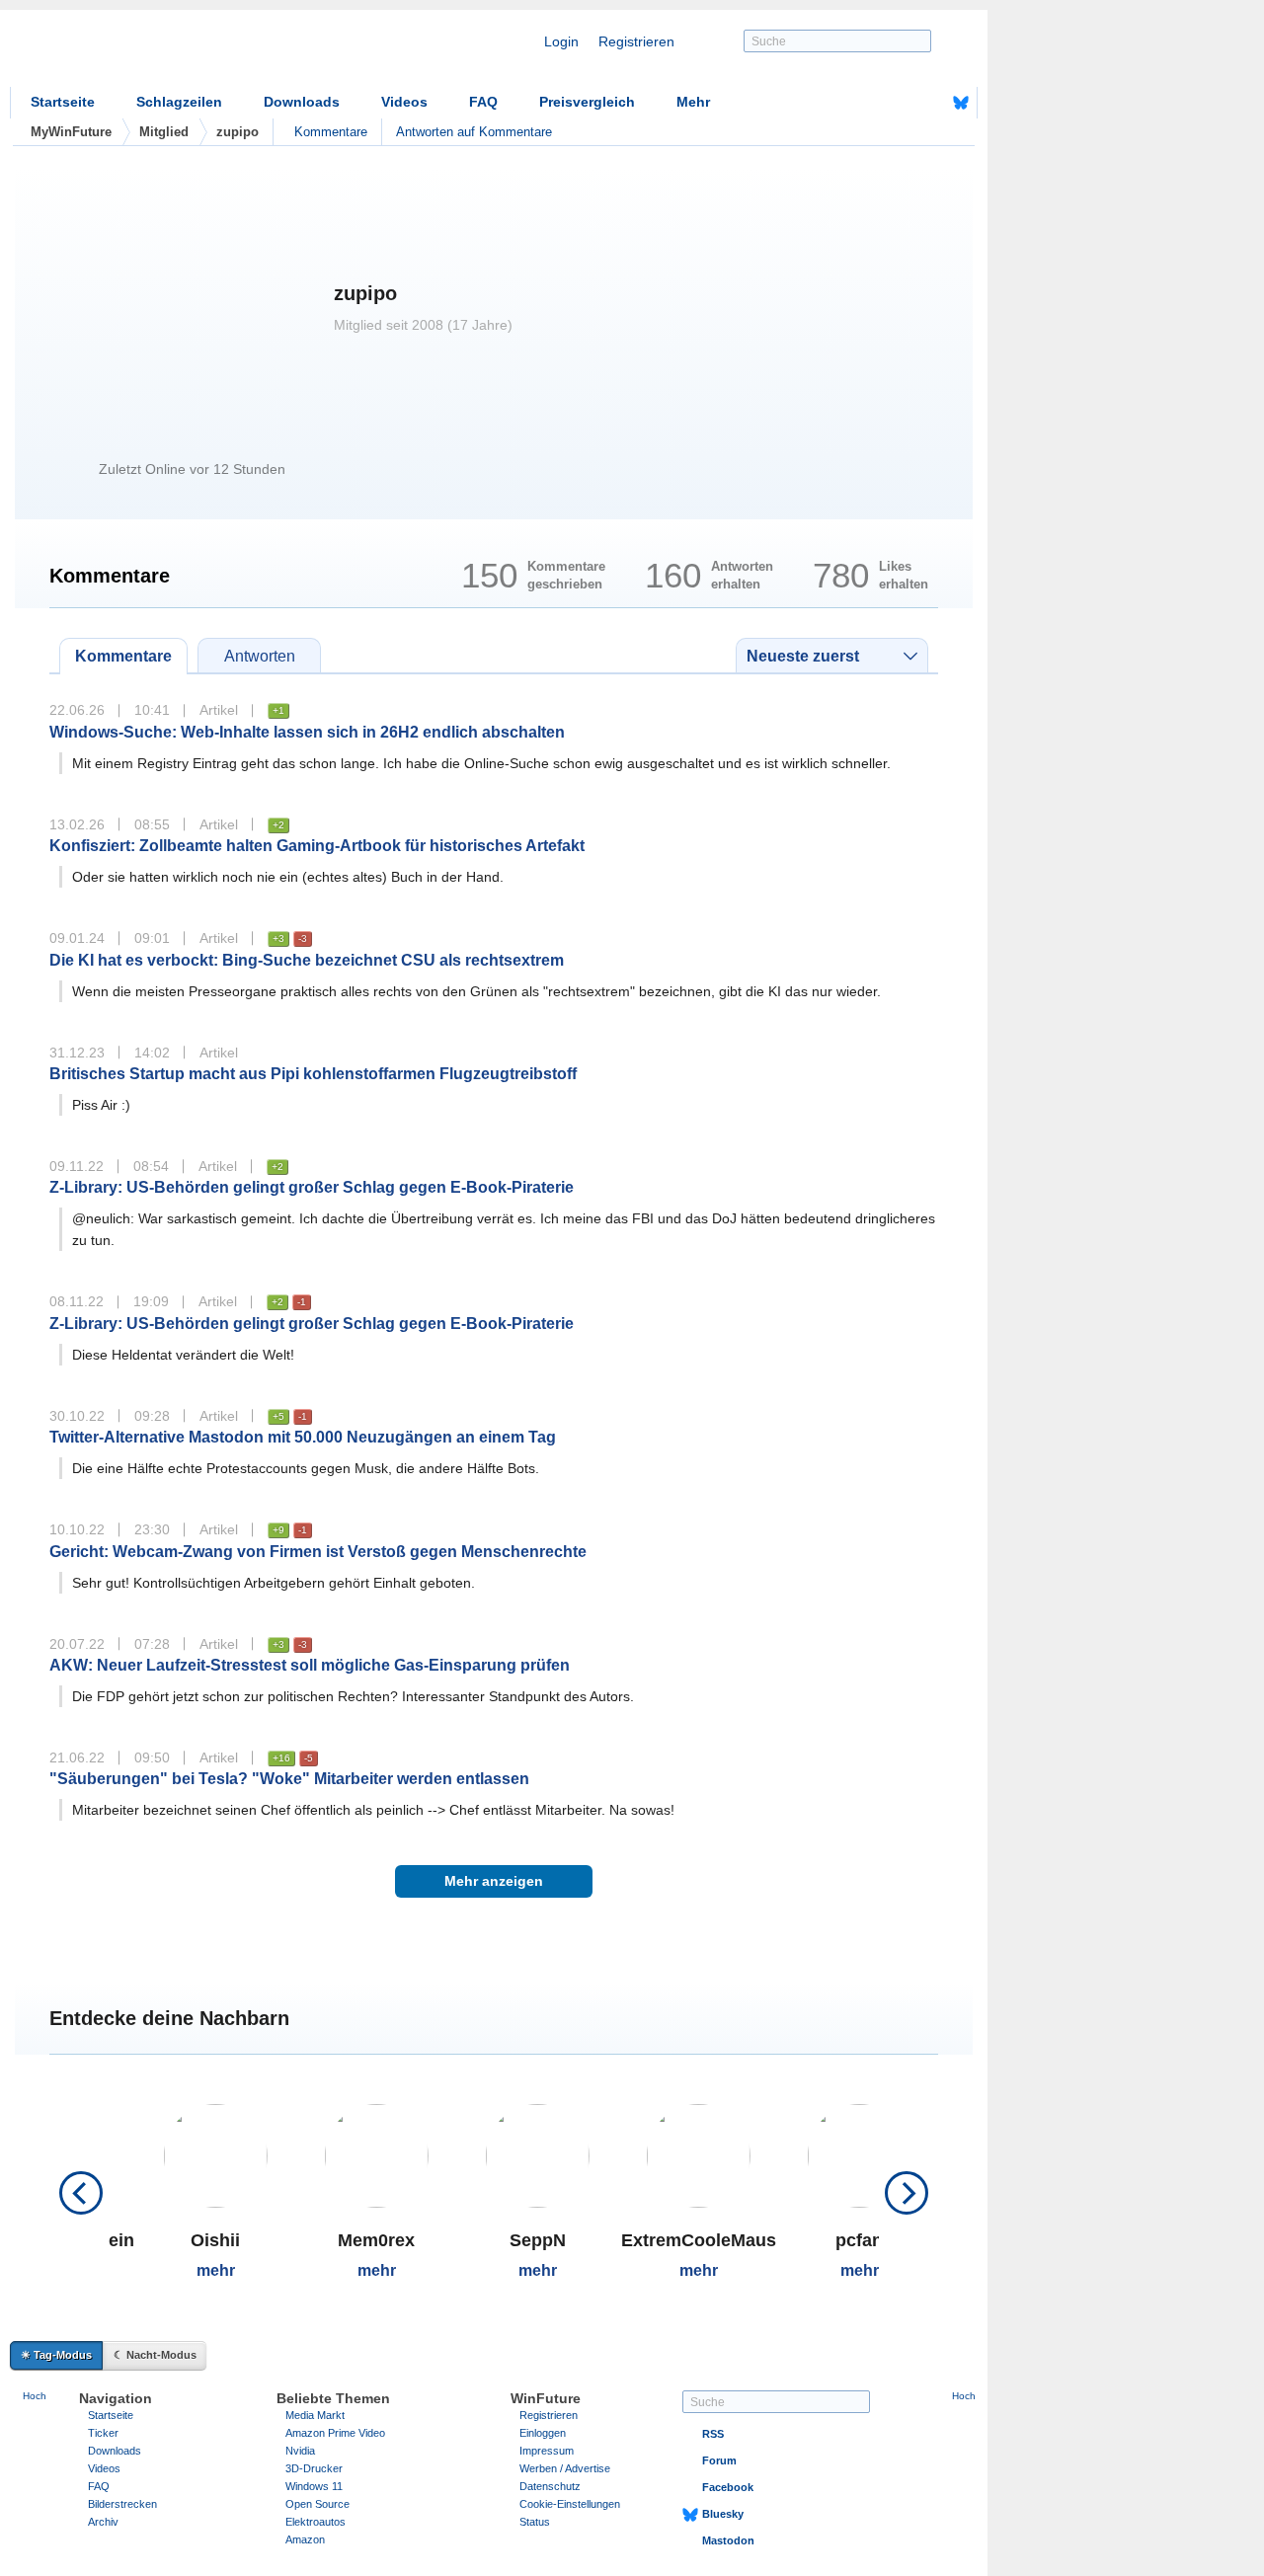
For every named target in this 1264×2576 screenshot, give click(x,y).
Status (535, 2522)
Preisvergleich (587, 102)
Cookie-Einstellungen (570, 2504)
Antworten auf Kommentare (474, 132)
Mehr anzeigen (494, 1881)
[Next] (907, 2193)
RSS (713, 2434)
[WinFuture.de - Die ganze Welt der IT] (178, 53)
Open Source (317, 2504)
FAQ (483, 102)
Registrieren (636, 41)
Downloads (302, 102)
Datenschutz (550, 2486)
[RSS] (900, 103)
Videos (404, 102)
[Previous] (81, 2193)
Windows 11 (314, 2486)
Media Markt (315, 2415)
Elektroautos (316, 2522)
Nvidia (300, 2451)
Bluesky (723, 2514)
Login (561, 41)
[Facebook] (930, 103)
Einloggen (543, 2433)
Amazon (305, 2539)
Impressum (547, 2451)
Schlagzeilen (179, 102)
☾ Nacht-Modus (155, 2355)
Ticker (103, 2433)
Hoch (35, 2396)
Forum (719, 2460)
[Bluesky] (961, 103)
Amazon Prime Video (335, 2433)
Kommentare (331, 132)
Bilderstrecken (122, 2504)
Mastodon (728, 2540)
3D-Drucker (314, 2468)
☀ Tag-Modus (56, 2355)
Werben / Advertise (565, 2468)
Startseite (63, 102)
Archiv (103, 2522)
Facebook (728, 2487)
